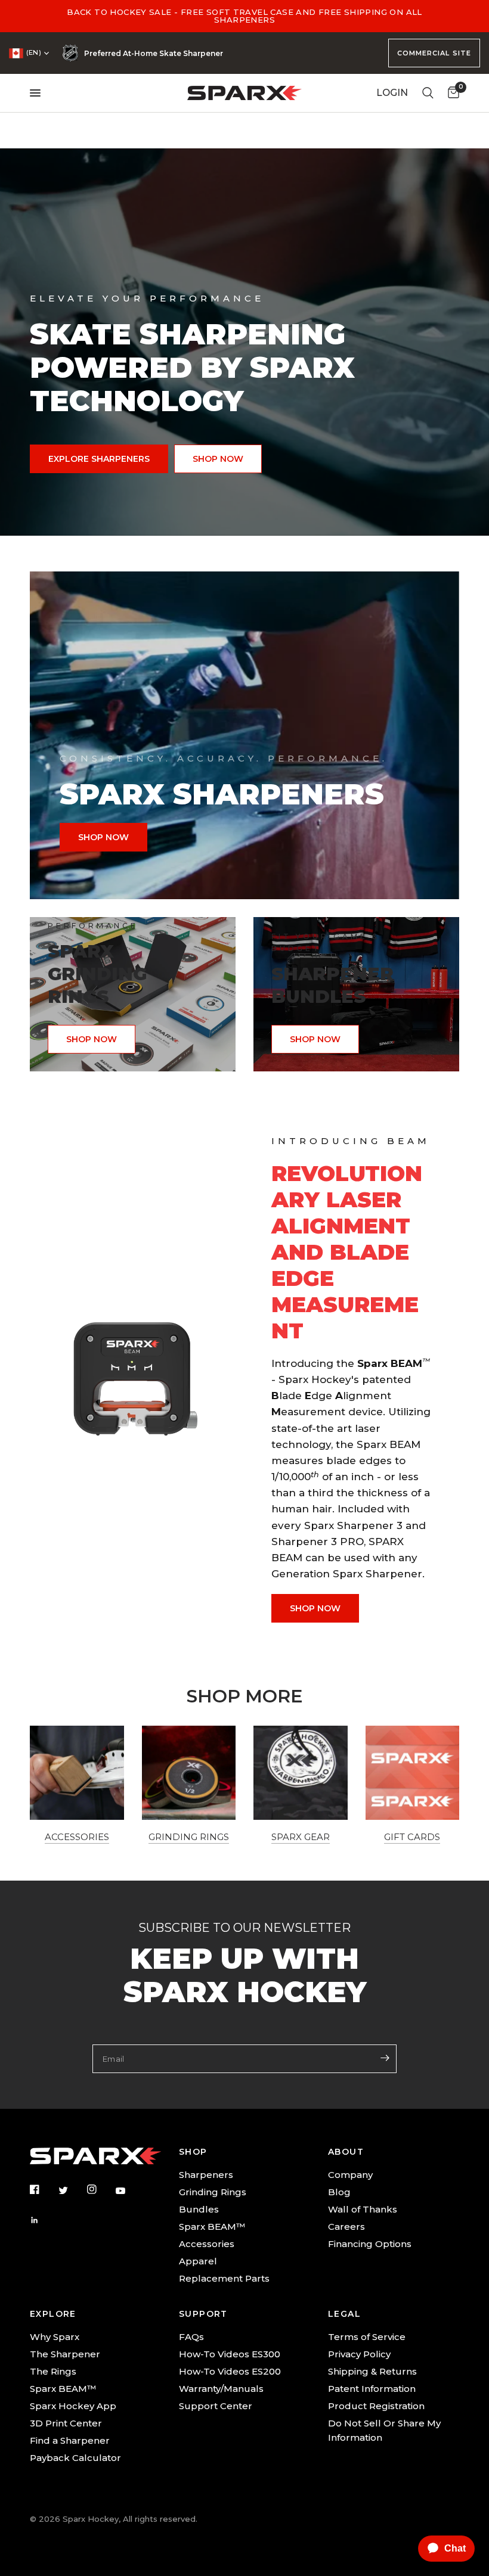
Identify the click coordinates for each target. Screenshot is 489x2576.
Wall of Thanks (363, 2209)
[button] (99, 459)
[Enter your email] (385, 2058)
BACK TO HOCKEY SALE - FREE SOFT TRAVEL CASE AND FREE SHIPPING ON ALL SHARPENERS (244, 16)
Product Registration (376, 2406)
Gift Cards (412, 1837)
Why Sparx (55, 2337)
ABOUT (346, 2152)
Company (350, 2175)
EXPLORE (53, 2314)
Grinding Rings (189, 1837)
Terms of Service (367, 2337)
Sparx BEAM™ (212, 2227)
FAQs (191, 2337)
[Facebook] (43, 2189)
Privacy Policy (359, 2354)
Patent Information (372, 2389)
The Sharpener (65, 2354)
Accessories (77, 1837)
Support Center (216, 2406)
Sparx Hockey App (73, 2406)
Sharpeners (206, 2175)
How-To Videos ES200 (230, 2371)
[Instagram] (100, 2189)
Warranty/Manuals (221, 2389)
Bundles (199, 2209)
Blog (339, 2192)
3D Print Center (66, 2423)
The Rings (53, 2371)
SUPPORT (203, 2314)
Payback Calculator (75, 2458)
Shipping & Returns (372, 2371)
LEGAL (344, 2314)
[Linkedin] (43, 2220)
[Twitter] (72, 2190)
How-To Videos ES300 (230, 2354)
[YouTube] (129, 2191)
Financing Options (370, 2244)
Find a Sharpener (70, 2440)
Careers (346, 2227)
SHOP (193, 2152)
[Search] (428, 93)
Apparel (198, 2261)
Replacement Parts (224, 2278)
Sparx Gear (301, 1837)
